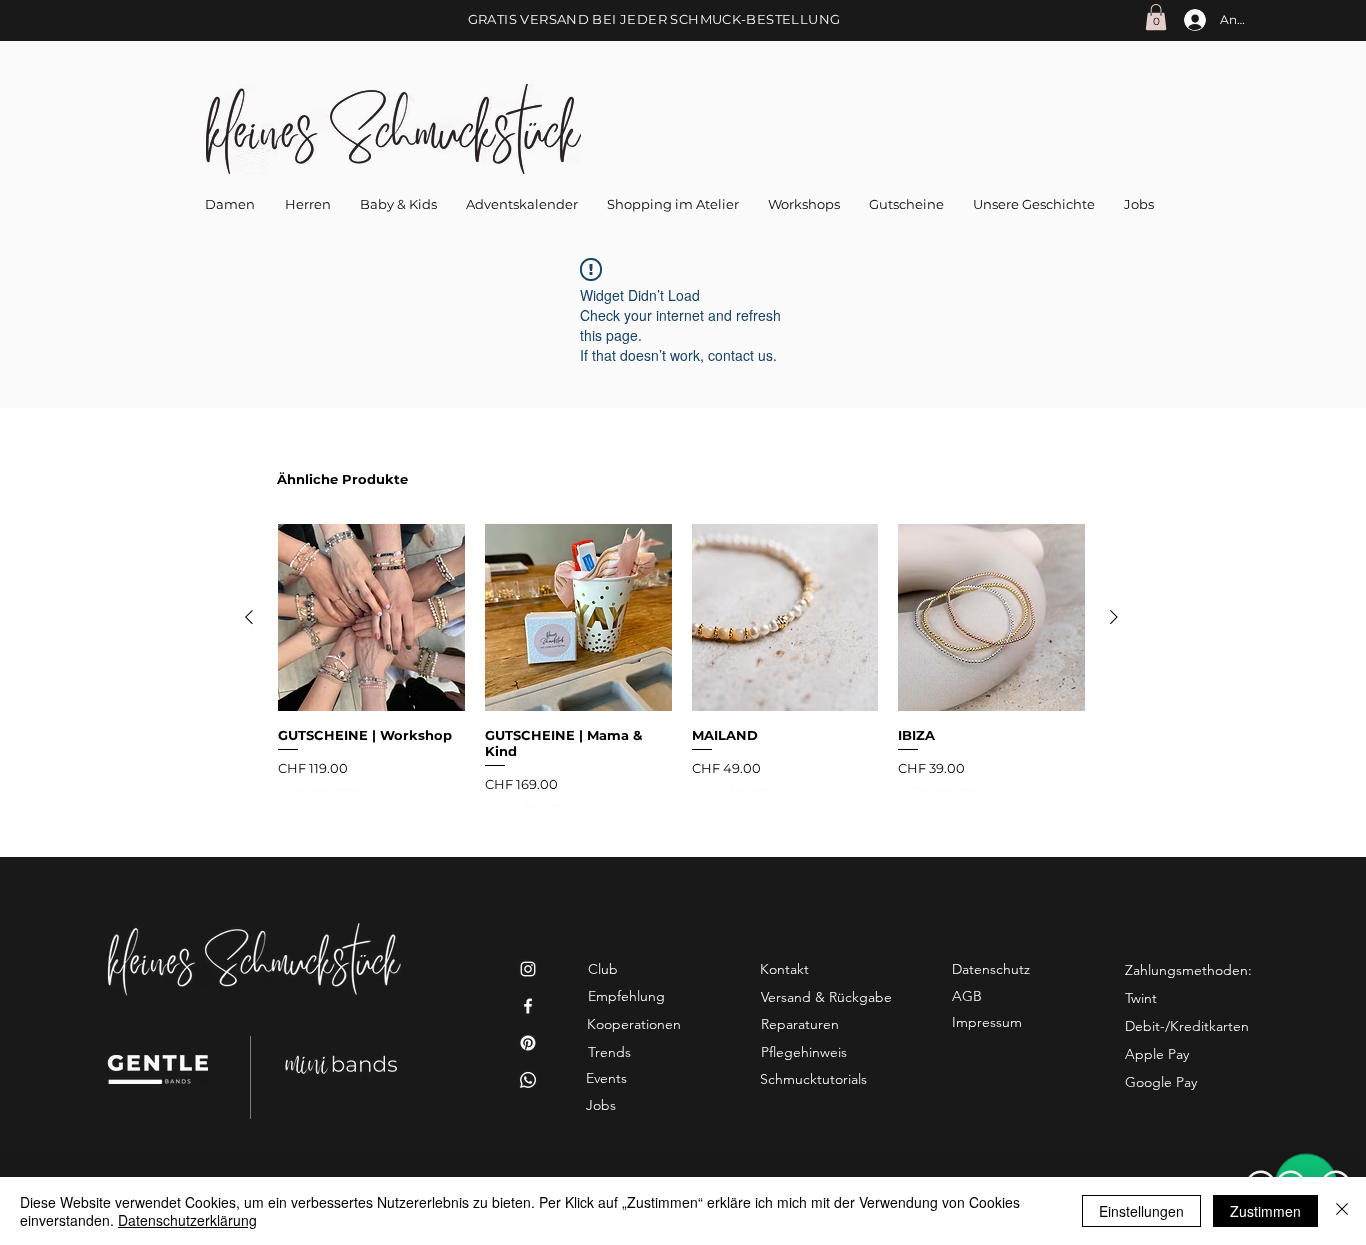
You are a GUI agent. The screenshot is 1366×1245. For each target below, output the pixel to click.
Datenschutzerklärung (187, 1220)
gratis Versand (338, 789)
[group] (681, 666)
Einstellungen (1141, 1211)
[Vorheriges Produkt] (249, 617)
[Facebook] (528, 1006)
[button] (1156, 17)
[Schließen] (1342, 1211)
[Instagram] (528, 969)
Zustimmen (1265, 1211)
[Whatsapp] (528, 1080)
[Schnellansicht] (371, 617)
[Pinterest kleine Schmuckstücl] (528, 1043)
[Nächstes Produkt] (1114, 617)
